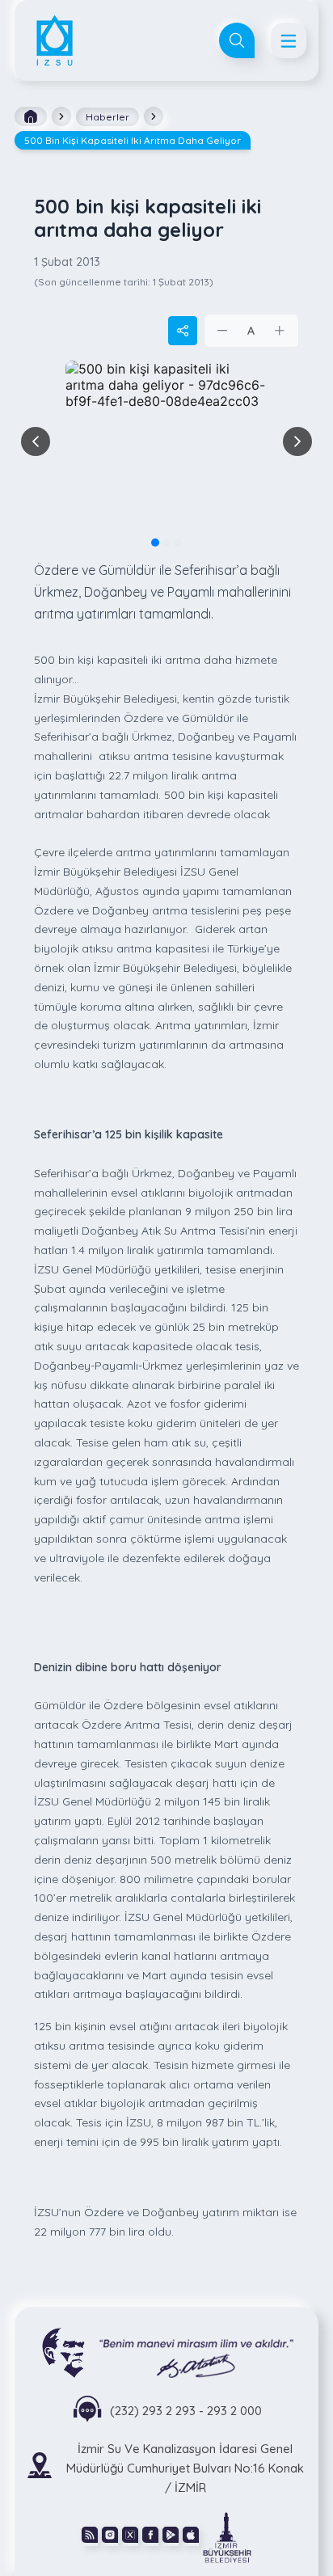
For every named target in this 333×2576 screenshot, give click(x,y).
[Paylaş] (183, 331)
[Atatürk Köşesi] (167, 2352)
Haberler (107, 117)
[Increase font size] (280, 331)
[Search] (237, 40)
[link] (227, 2536)
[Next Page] (297, 441)
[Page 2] (166, 543)
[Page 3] (178, 543)
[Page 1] (155, 543)
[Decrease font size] (223, 331)
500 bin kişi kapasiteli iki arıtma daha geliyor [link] (133, 140)
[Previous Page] (36, 441)
